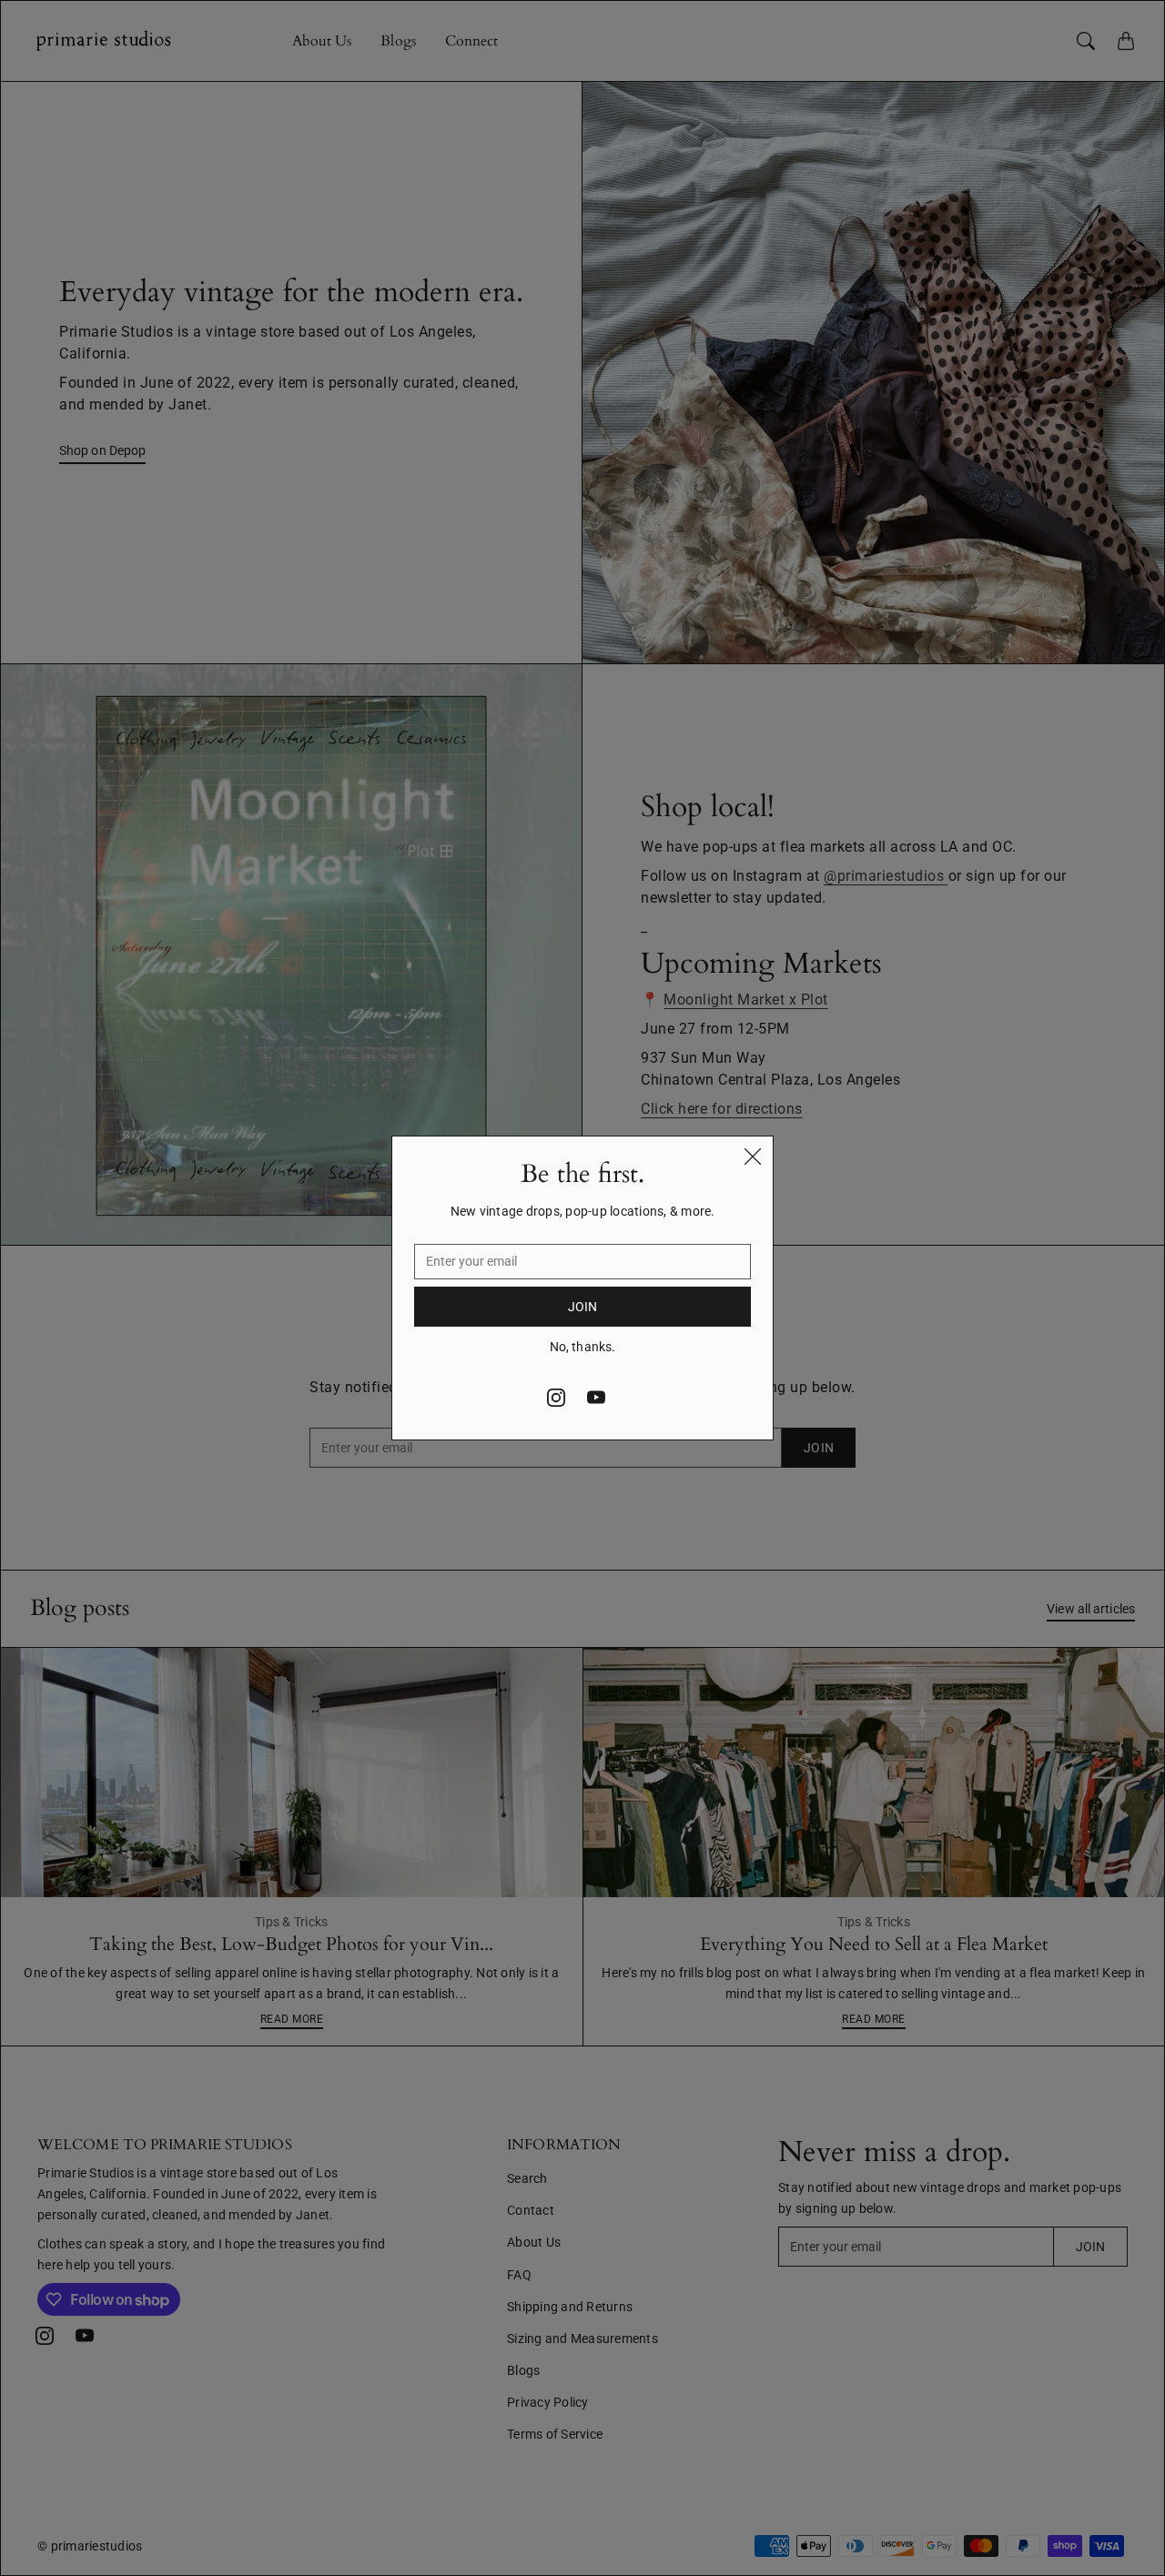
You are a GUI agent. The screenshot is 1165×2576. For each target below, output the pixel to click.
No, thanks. (582, 1347)
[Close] (753, 1157)
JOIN (582, 1307)
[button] (556, 1398)
